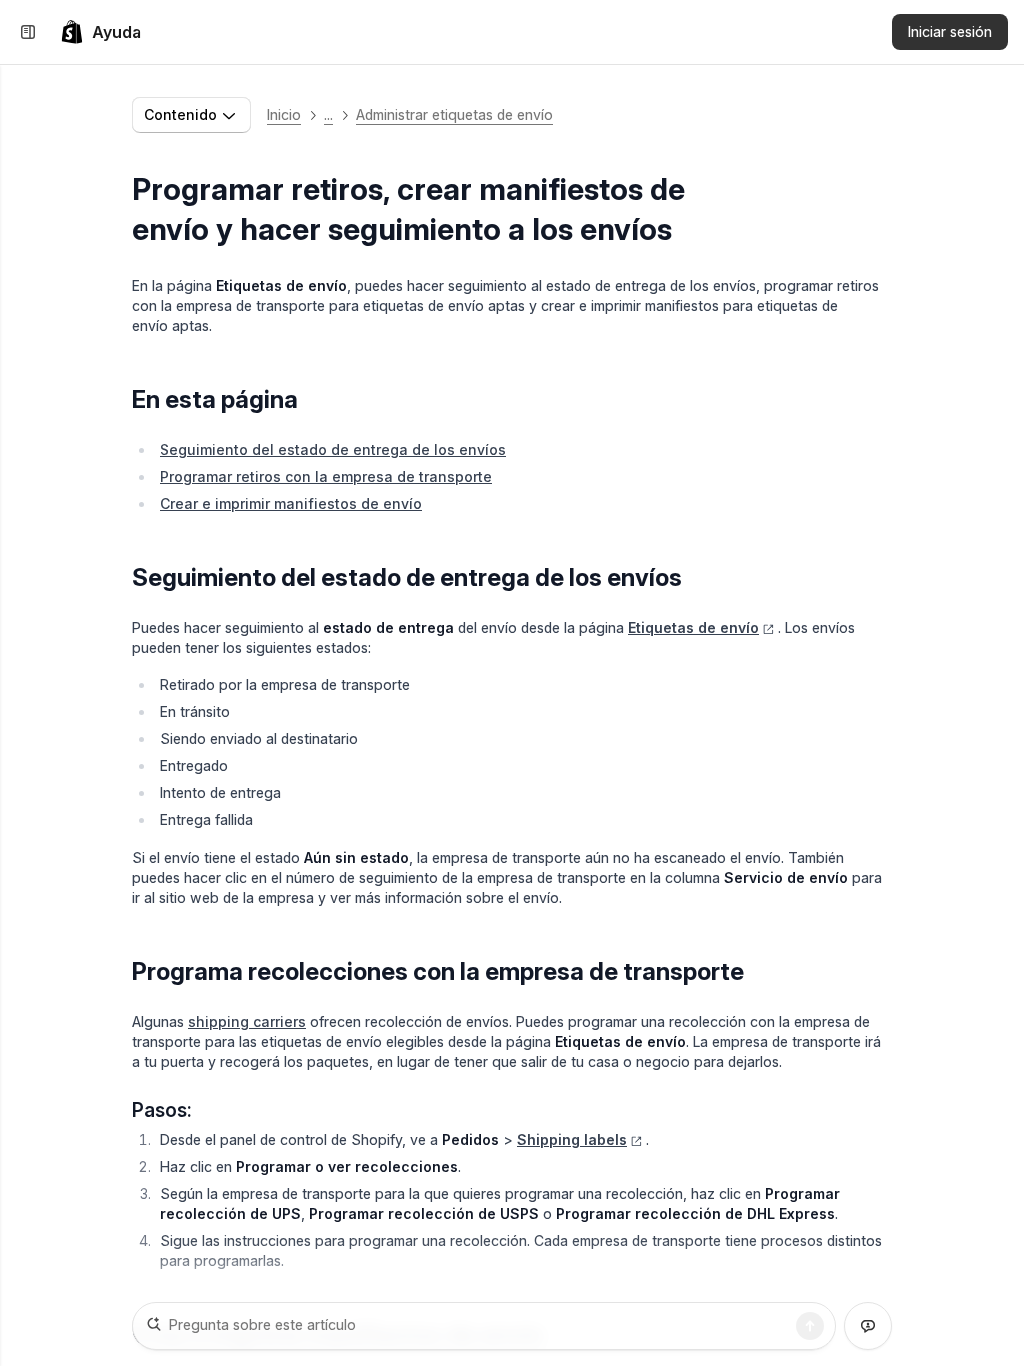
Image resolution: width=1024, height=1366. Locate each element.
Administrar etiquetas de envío (454, 114)
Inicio (284, 114)
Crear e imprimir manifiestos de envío (291, 503)
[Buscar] (810, 1326)
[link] (100, 32)
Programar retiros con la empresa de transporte (326, 476)
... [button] (328, 114)
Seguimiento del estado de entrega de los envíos (333, 449)
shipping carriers (247, 1021)
